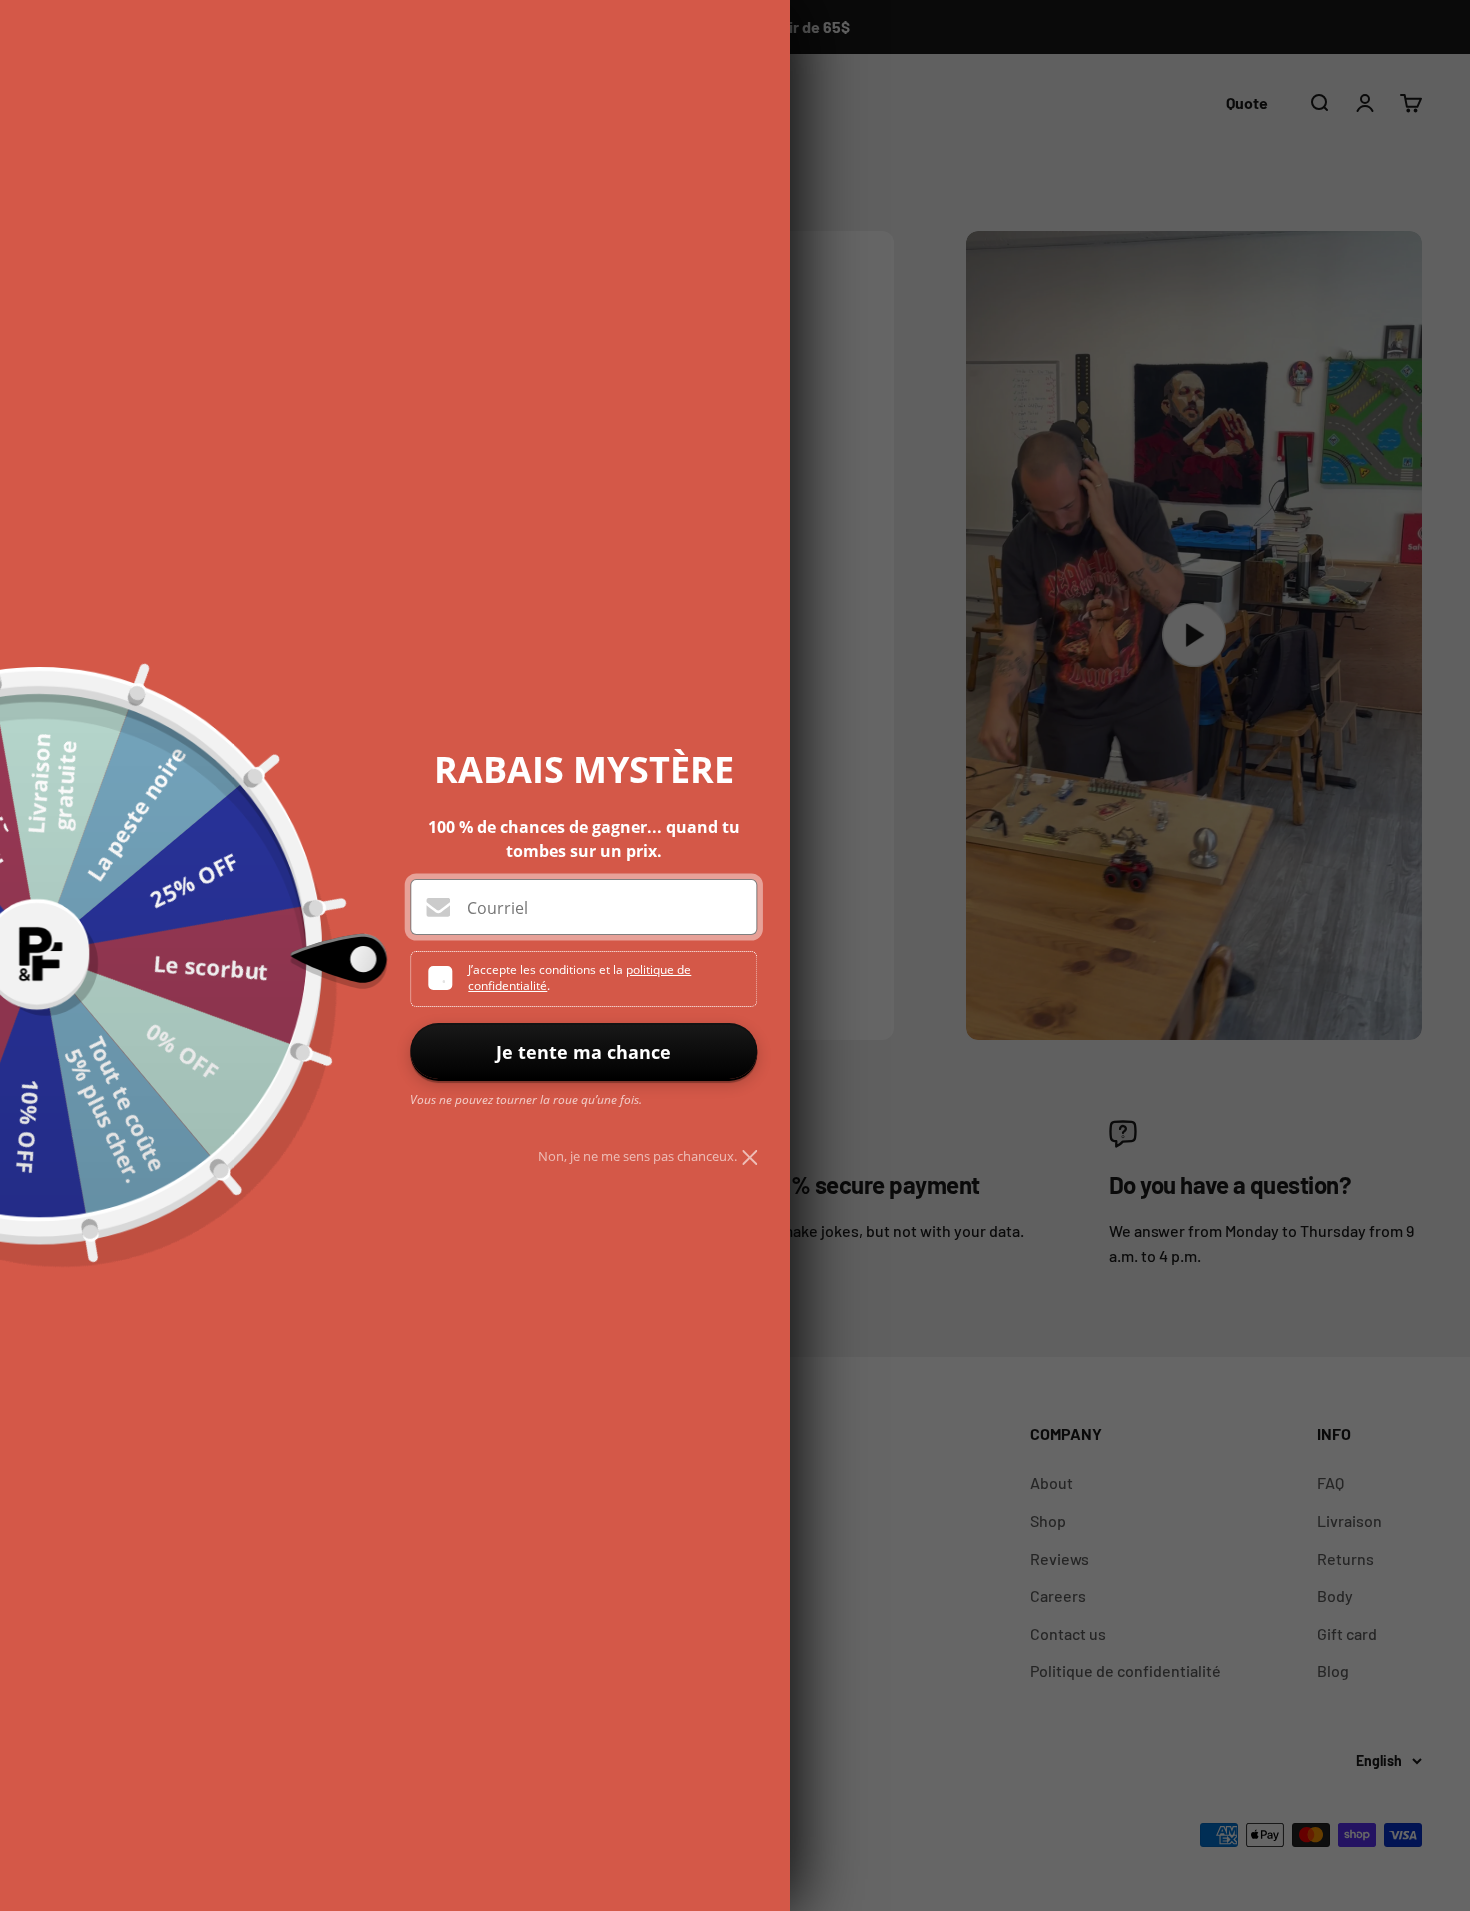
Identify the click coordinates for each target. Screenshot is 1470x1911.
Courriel (497, 908)
